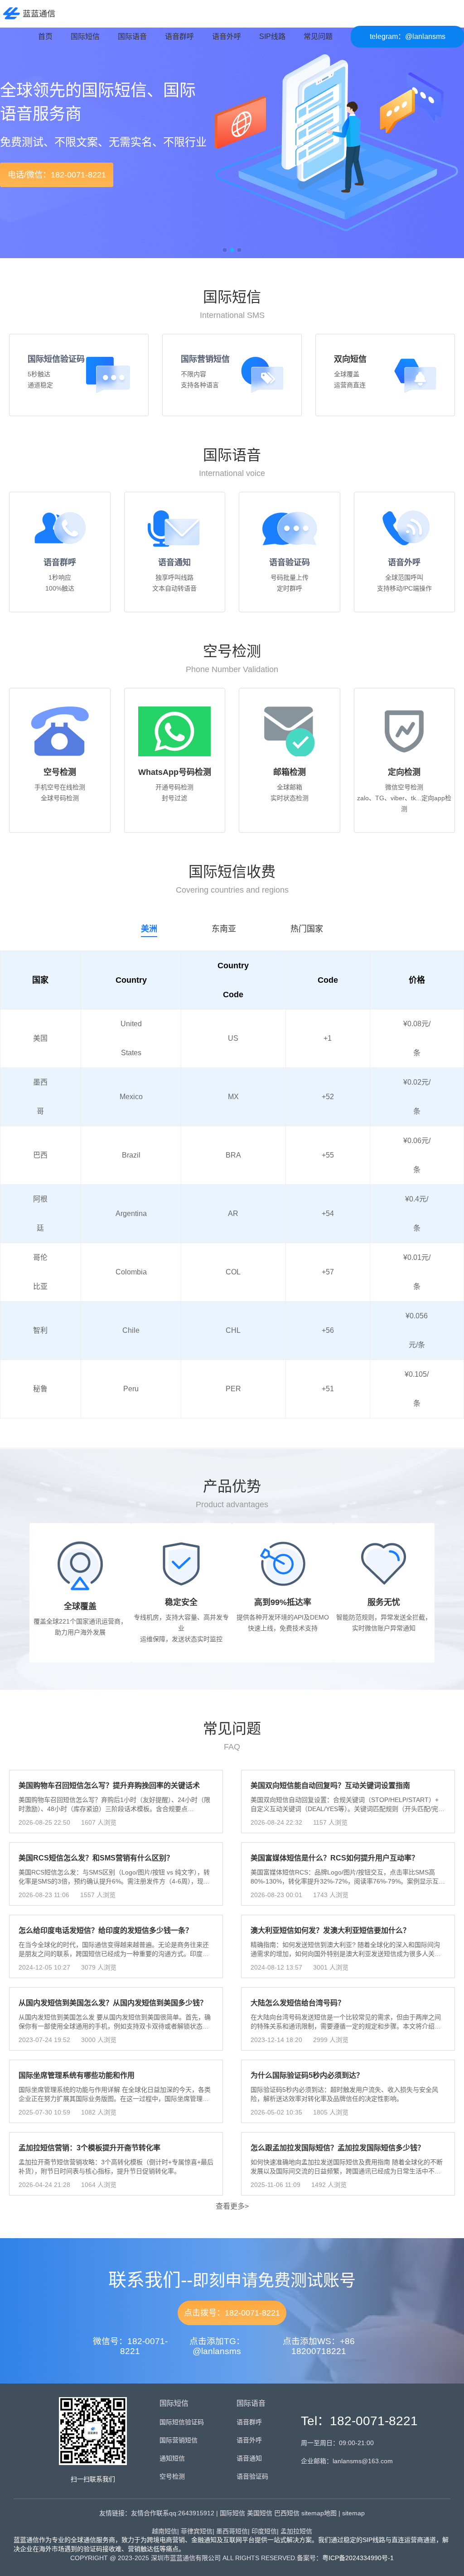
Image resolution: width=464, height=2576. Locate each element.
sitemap (353, 2513)
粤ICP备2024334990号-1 (358, 2558)
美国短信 (260, 2513)
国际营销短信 (205, 359)
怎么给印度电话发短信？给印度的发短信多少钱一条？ (106, 1930)
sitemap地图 (319, 2513)
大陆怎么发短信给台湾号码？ (298, 2003)
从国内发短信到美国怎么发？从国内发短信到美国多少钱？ (113, 2003)
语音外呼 (227, 36)
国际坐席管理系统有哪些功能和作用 (77, 2075)
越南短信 (164, 2531)
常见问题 (318, 36)
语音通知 (174, 562)
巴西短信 (287, 2513)
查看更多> (232, 2206)
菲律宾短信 (197, 2531)
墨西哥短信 (232, 2531)
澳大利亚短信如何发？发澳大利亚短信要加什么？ (330, 1930)
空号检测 (172, 2476)
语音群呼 (179, 36)
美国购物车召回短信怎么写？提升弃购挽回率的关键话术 (109, 1785)
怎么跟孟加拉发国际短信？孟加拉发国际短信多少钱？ (338, 2148)
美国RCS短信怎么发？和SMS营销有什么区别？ (96, 1858)
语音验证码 (290, 562)
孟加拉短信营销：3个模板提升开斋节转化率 (89, 2148)
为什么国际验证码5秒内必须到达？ (307, 2075)
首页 (45, 36)
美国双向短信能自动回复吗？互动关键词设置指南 (330, 1785)
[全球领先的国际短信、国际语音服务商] (28, 13)
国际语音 (132, 36)
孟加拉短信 (296, 2531)
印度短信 (264, 2531)
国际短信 (85, 36)
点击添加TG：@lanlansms (217, 2346)
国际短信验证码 (56, 359)
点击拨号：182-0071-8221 (232, 2313)
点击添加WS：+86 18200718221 (319, 2346)
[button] (22, 147)
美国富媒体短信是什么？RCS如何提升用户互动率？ (335, 1858)
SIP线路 (272, 36)
